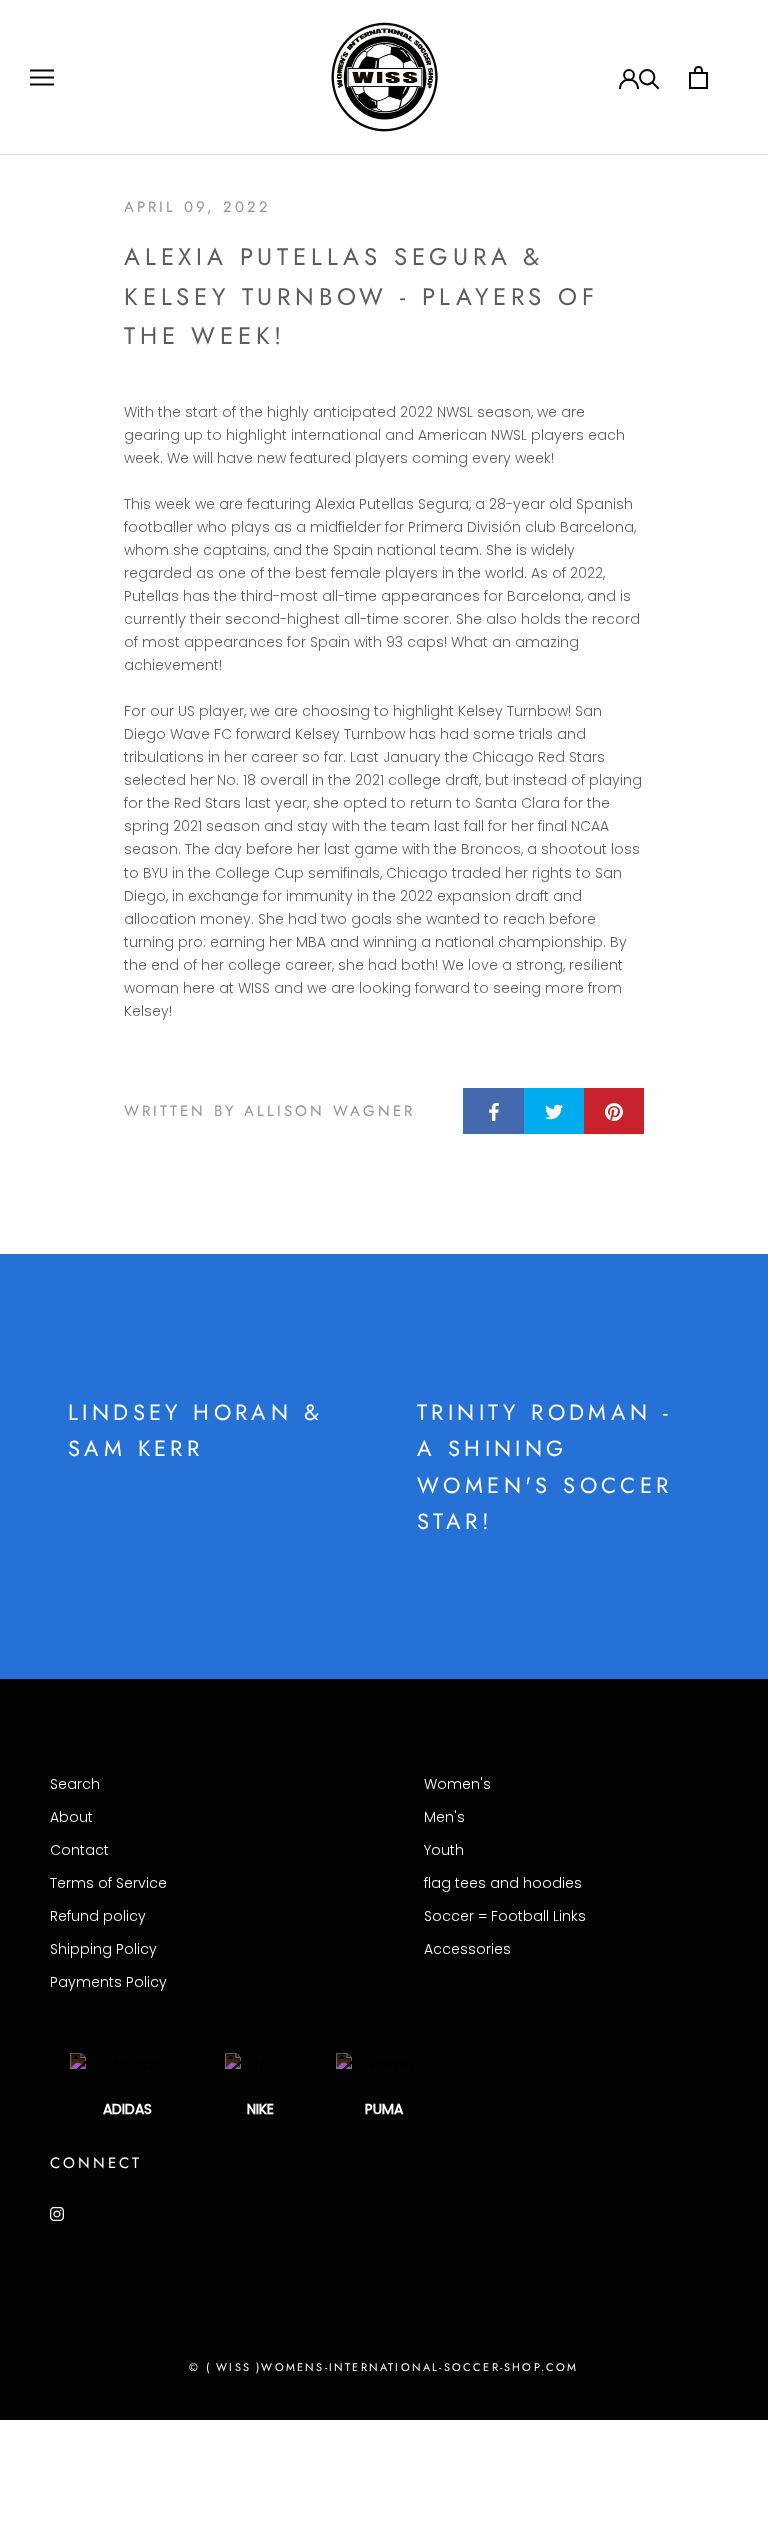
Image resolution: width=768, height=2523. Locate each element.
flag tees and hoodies (503, 1883)
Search (75, 1784)
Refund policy (98, 1916)
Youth (444, 1850)
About (71, 1817)
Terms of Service (108, 1883)
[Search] (649, 77)
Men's (444, 1817)
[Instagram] (57, 2213)
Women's (457, 1784)
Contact (79, 1850)
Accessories (467, 1949)
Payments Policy (108, 1982)
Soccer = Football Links (505, 1916)
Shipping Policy (103, 1949)
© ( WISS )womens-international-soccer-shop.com (383, 2367)
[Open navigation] (42, 77)
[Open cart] (698, 77)
